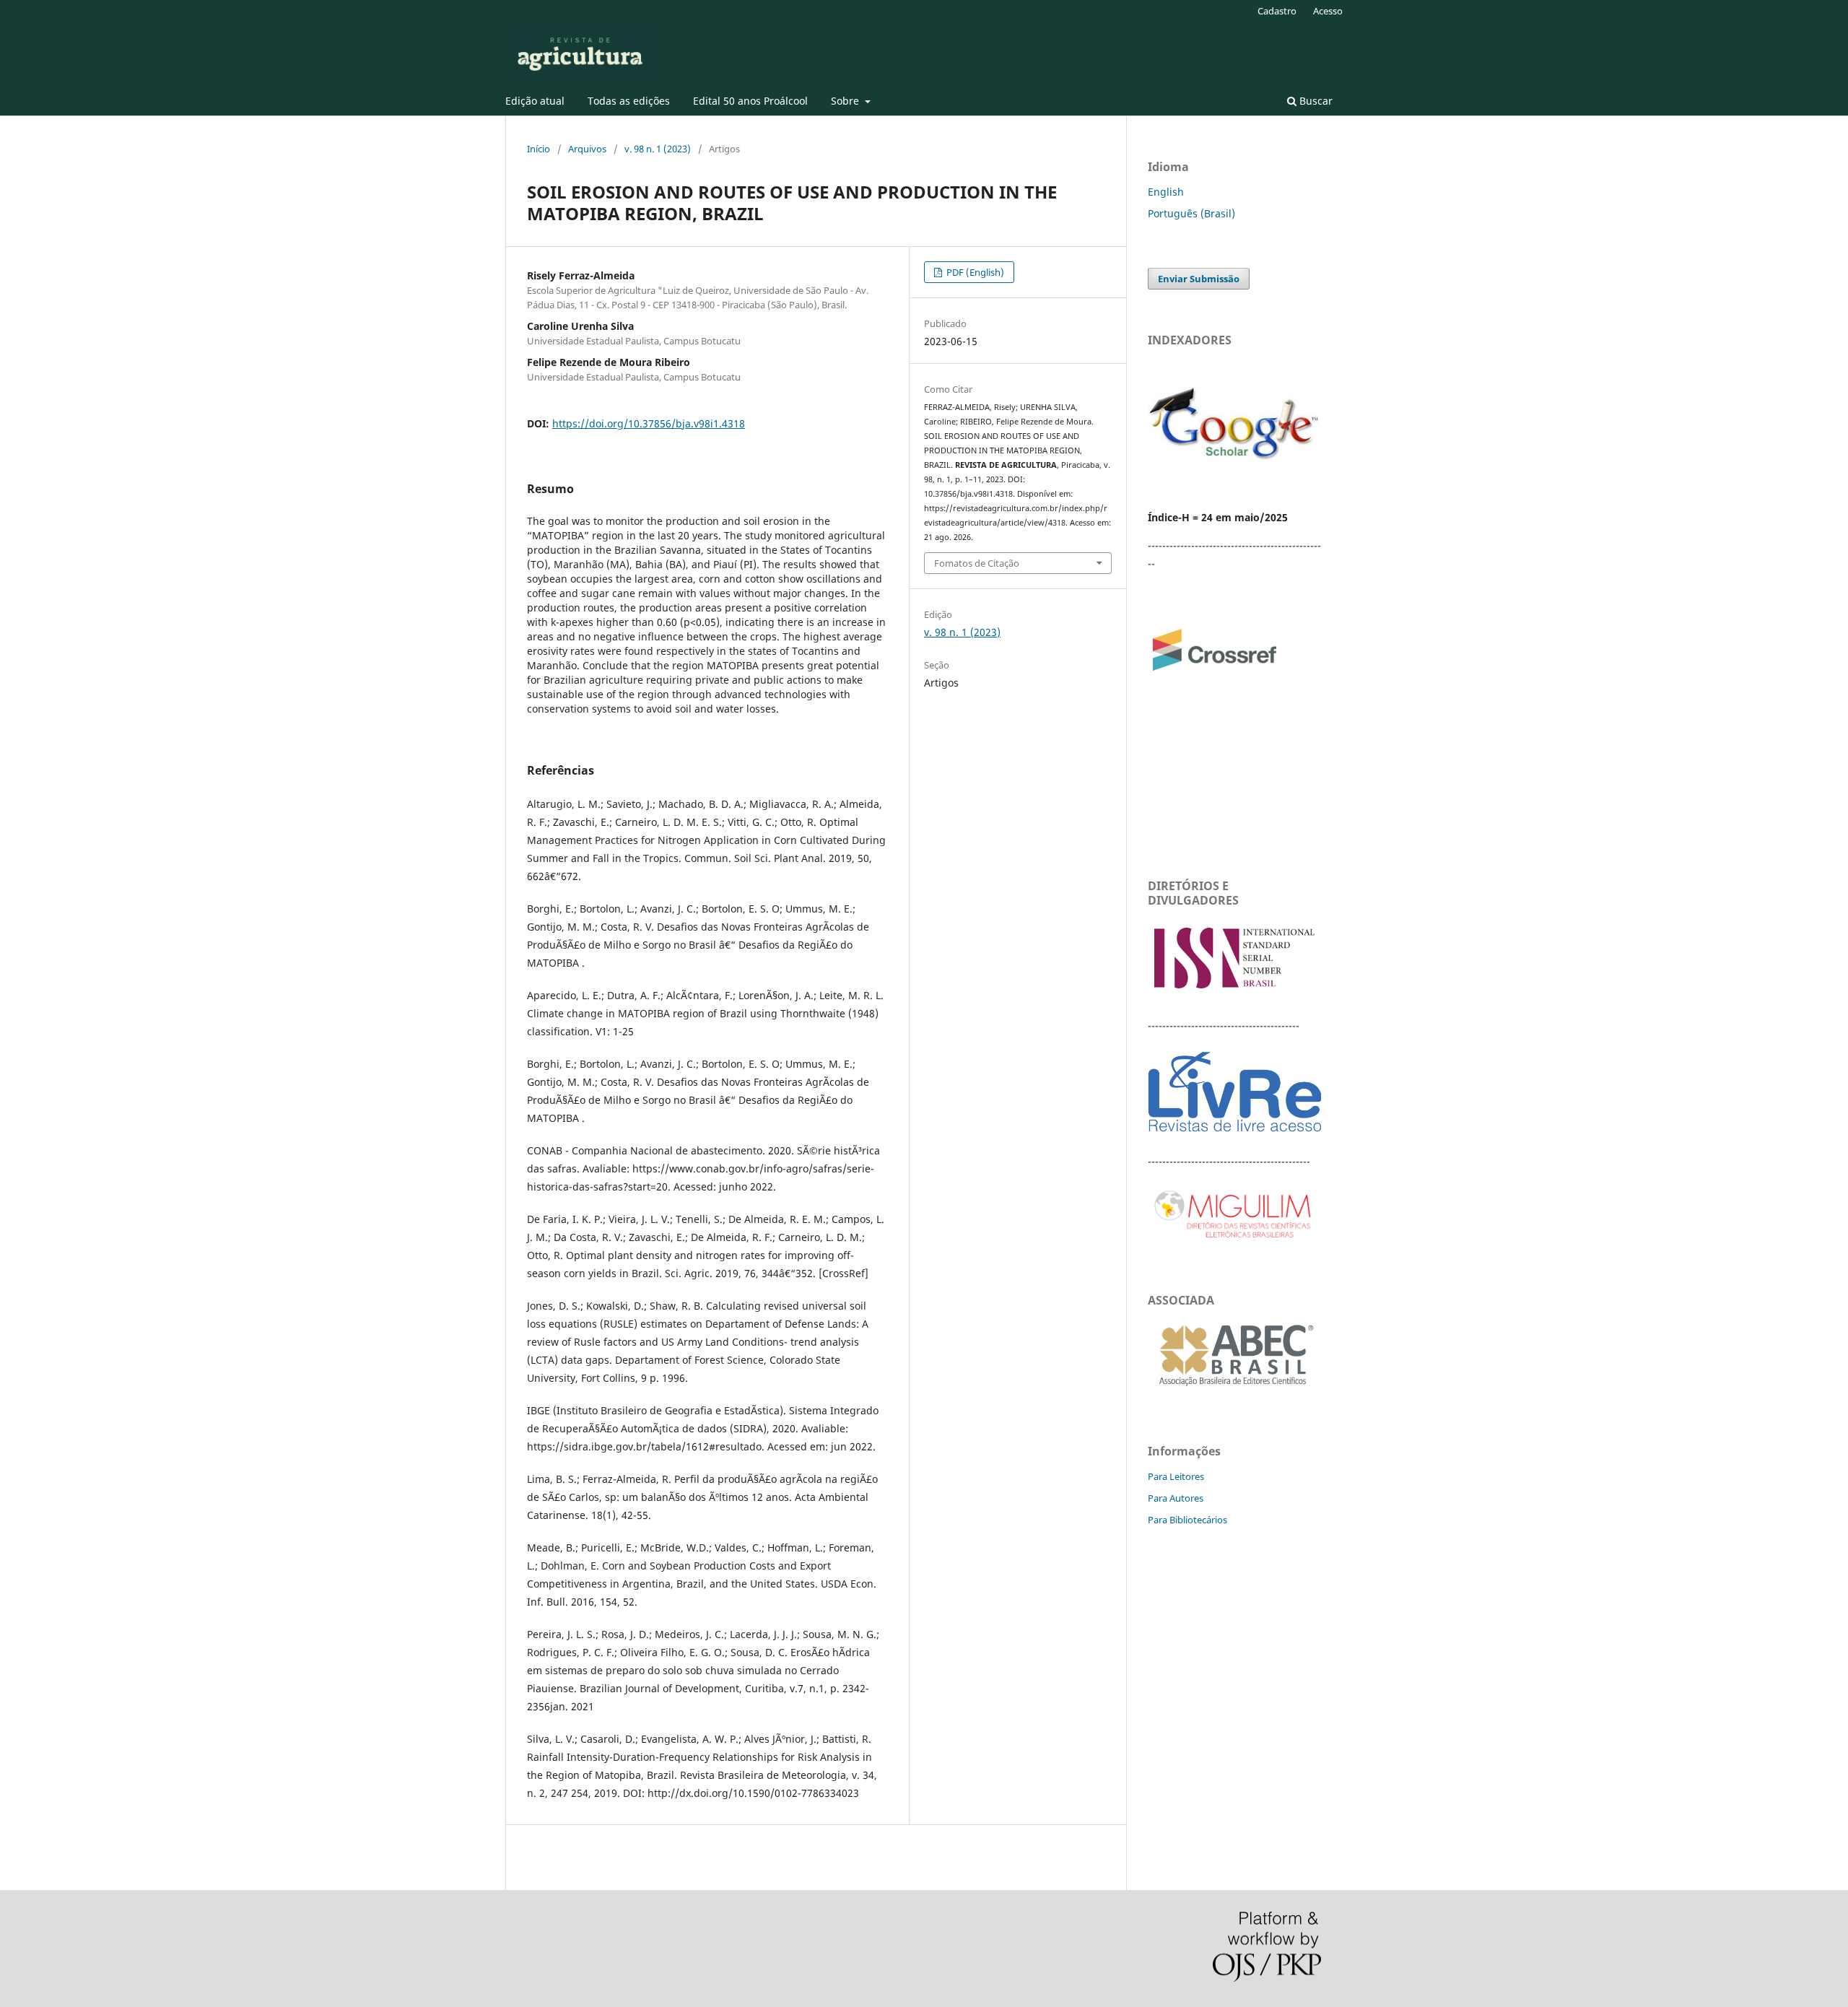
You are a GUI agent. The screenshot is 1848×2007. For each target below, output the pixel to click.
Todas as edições (629, 101)
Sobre (846, 101)
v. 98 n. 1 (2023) (658, 149)
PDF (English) (974, 272)
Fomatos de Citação (977, 563)
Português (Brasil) (1191, 213)
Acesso (1328, 11)
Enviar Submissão (1199, 279)
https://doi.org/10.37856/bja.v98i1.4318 (649, 423)
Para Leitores (1176, 1476)
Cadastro (1277, 11)
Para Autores (1176, 1498)
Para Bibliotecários (1187, 1520)
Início (539, 149)
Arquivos (587, 149)
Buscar (1315, 101)
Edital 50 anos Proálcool (750, 101)
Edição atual (535, 101)
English (1166, 192)
